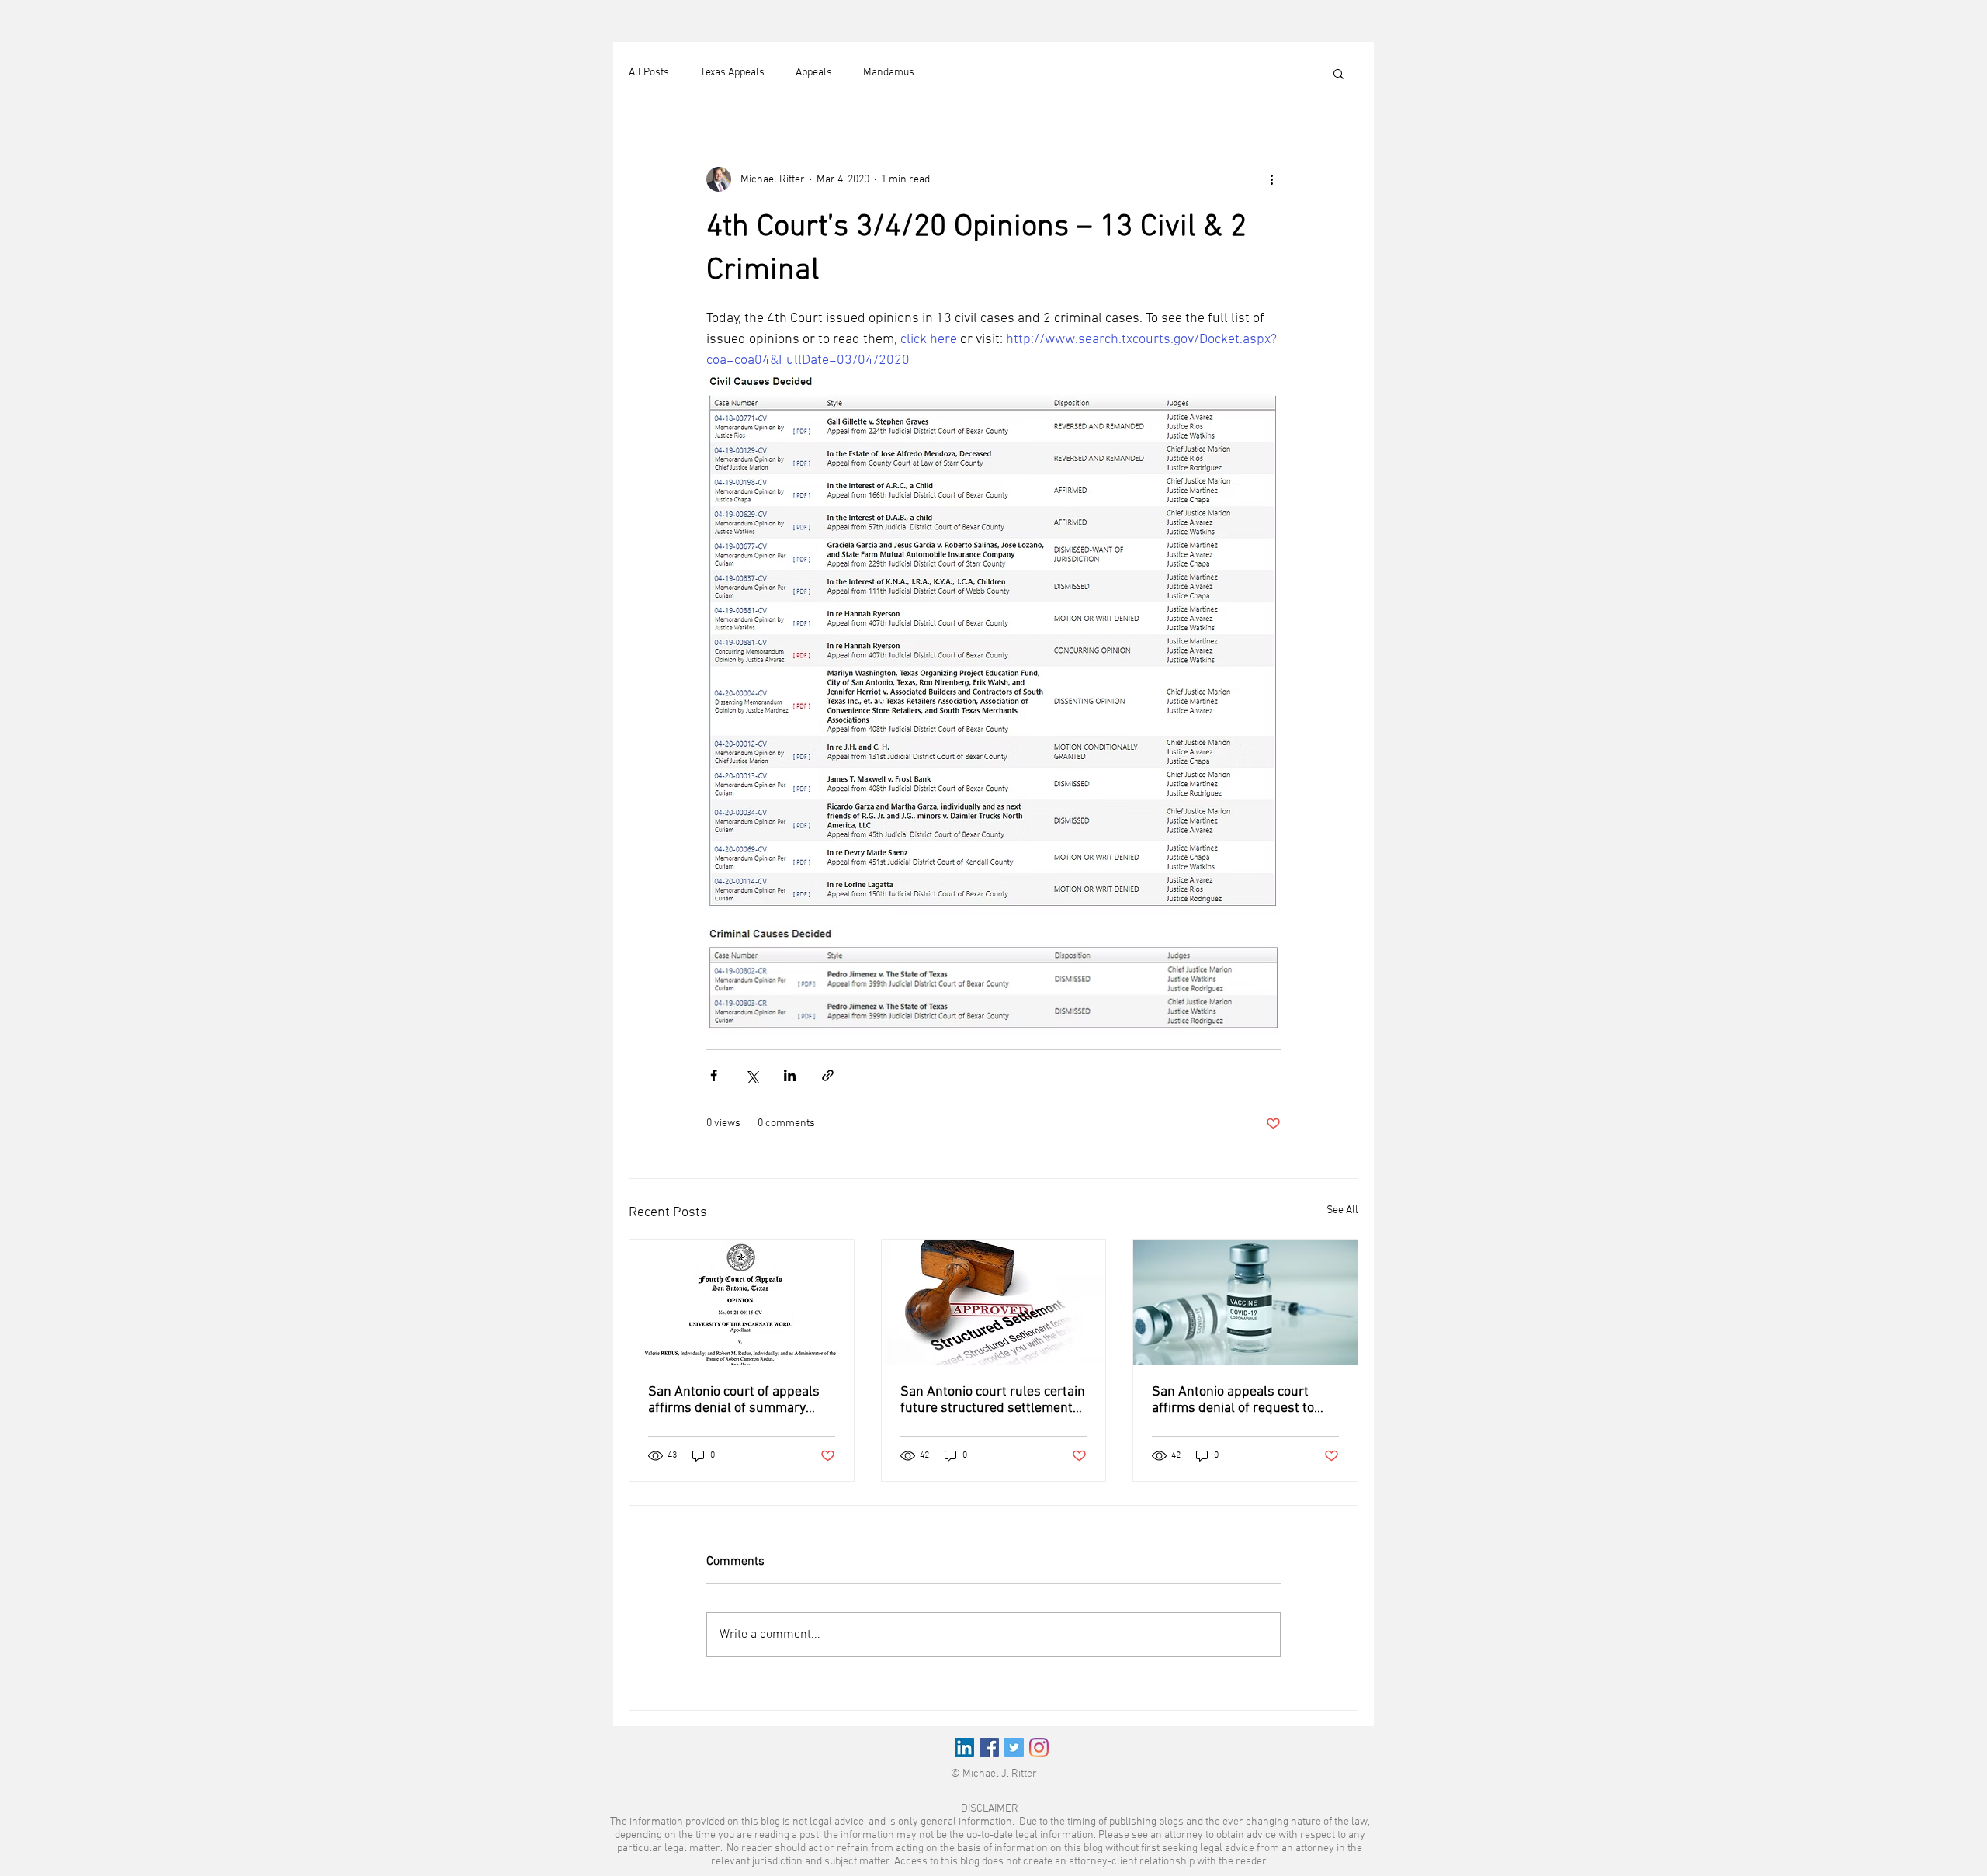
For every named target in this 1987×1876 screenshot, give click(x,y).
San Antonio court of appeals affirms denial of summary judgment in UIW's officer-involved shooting (734, 1400)
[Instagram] (1039, 1748)
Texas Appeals (732, 73)
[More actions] (1271, 179)
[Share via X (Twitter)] (752, 1075)
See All (1342, 1210)
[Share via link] (828, 1075)
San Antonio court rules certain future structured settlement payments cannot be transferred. (993, 1400)
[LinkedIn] (964, 1748)
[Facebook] (989, 1748)
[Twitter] (1014, 1748)
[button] (1339, 73)
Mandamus (889, 73)
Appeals (814, 73)
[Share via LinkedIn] (790, 1075)
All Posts (649, 73)
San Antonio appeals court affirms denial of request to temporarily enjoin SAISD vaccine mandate (1233, 1400)
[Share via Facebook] (714, 1075)
